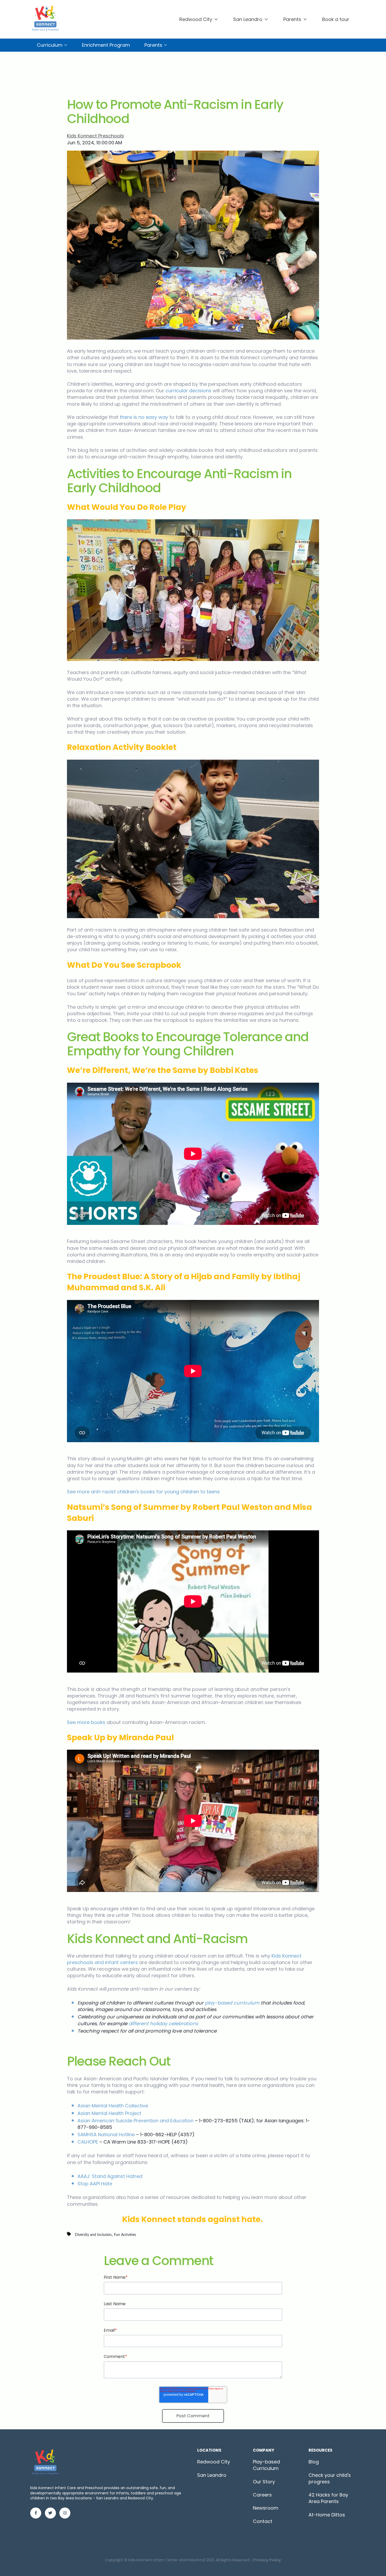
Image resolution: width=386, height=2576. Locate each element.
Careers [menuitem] (262, 2495)
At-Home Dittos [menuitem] (327, 2515)
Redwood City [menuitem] (214, 2462)
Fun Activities (125, 2235)
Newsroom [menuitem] (266, 2508)
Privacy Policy (267, 2560)
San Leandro (248, 19)
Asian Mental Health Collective (113, 2106)
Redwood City (196, 19)
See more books (86, 1722)
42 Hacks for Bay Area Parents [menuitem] (328, 2498)
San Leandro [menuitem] (212, 2475)
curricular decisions (188, 391)
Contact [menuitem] (263, 2521)
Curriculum (50, 45)
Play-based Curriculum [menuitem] (266, 2465)
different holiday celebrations (163, 2024)
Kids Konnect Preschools (95, 136)
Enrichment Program (106, 45)
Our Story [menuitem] (264, 2482)
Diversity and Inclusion (93, 2235)
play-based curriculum (232, 2003)
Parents (292, 19)
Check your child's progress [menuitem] (330, 2478)
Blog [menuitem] (314, 2462)
